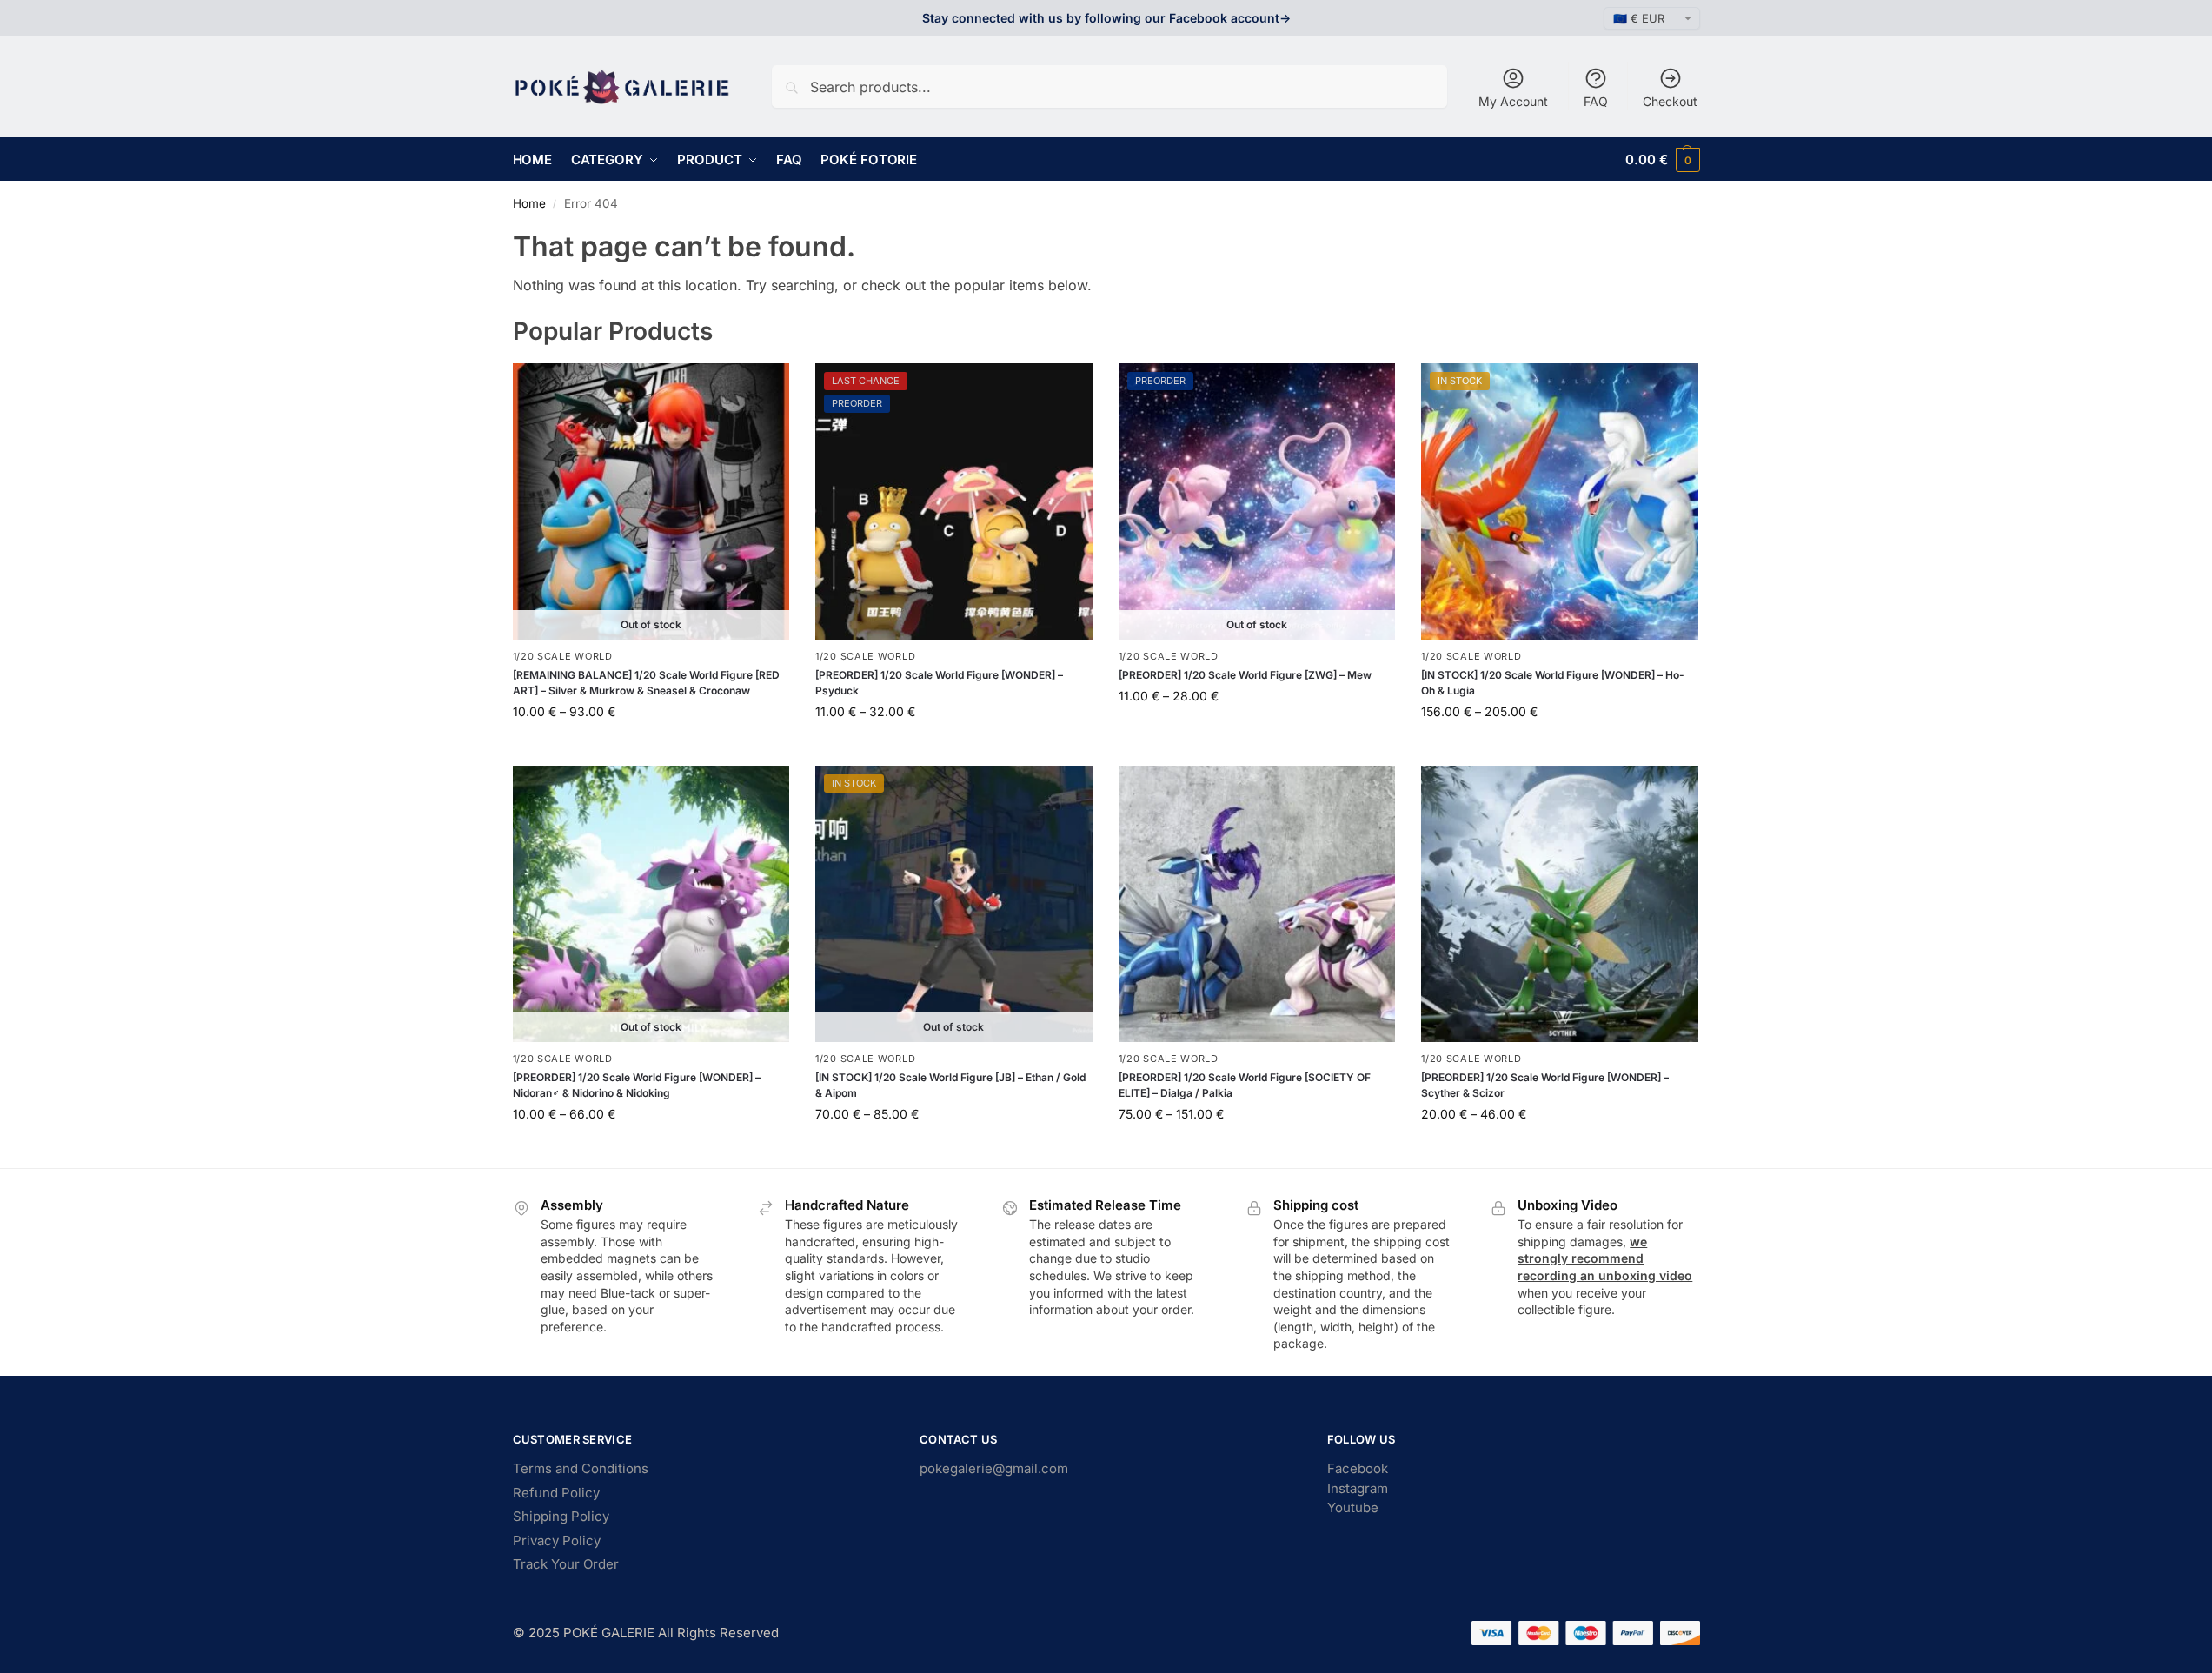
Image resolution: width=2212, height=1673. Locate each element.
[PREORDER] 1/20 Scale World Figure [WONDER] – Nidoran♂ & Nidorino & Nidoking (637, 1085)
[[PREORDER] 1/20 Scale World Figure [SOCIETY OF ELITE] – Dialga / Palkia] (1257, 904)
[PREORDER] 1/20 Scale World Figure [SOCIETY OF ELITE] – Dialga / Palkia (1245, 1085)
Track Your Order (566, 1564)
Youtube (1353, 1507)
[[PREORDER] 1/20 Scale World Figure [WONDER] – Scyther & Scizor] (1560, 904)
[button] (1662, 159)
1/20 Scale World (563, 656)
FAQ (1596, 101)
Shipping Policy (561, 1516)
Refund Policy (556, 1493)
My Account (1513, 101)
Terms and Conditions (581, 1468)
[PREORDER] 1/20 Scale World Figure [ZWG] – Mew (1245, 675)
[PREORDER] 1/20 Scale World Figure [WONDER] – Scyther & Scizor (1545, 1085)
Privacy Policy (557, 1540)
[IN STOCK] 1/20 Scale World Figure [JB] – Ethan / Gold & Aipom (950, 1085)
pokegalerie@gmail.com (994, 1468)
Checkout (1670, 101)
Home (529, 203)
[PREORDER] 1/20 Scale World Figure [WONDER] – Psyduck (939, 683)
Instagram (1358, 1488)
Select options (651, 748)
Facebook (1358, 1468)
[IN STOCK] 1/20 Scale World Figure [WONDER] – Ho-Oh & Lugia (1553, 683)
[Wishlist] (763, 389)
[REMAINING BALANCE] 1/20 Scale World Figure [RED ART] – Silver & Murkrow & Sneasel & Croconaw (646, 683)
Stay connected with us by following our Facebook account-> (1106, 18)
